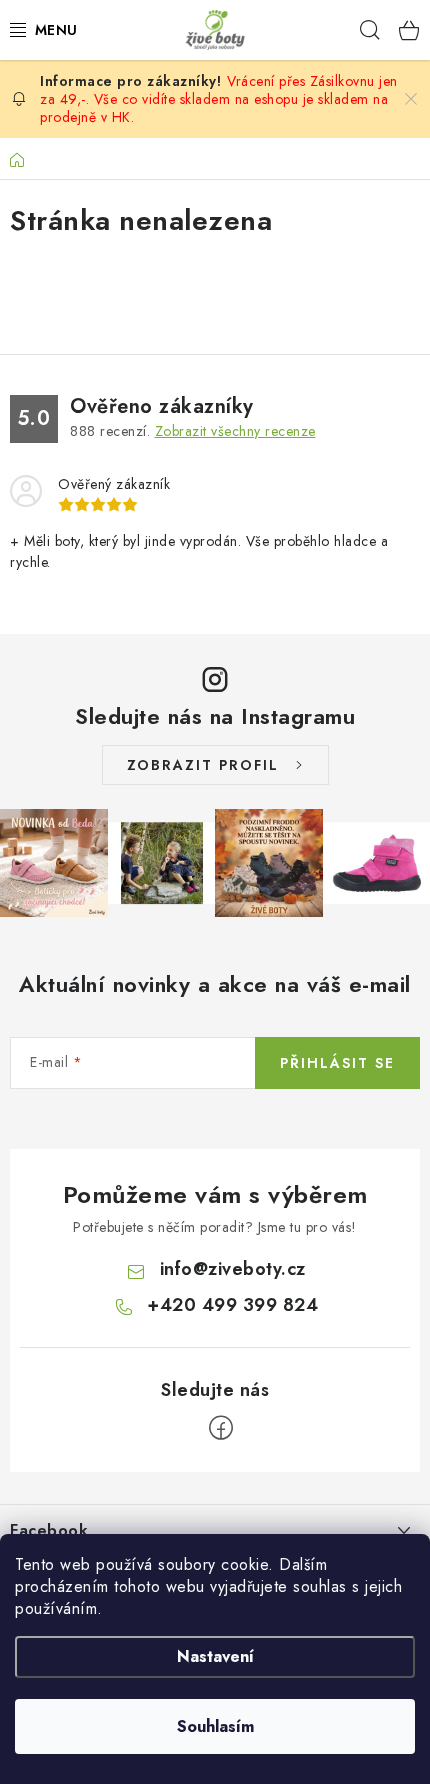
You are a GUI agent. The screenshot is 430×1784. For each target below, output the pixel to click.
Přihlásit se (337, 1063)
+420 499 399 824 (232, 1305)
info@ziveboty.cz (233, 1269)
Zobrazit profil (203, 765)
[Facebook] (221, 1428)
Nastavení (215, 1656)
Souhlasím (215, 1726)
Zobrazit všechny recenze (235, 431)
